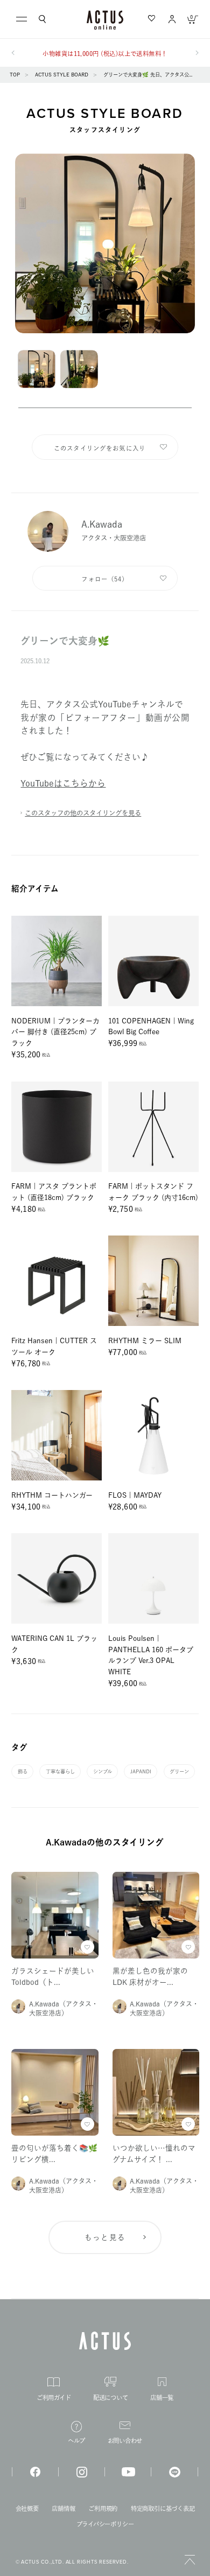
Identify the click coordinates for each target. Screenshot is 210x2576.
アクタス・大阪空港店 (114, 538)
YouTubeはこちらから (63, 783)
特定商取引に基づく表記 (163, 2508)
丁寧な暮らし (60, 1771)
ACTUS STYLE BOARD (62, 75)
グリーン (179, 1771)
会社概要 (27, 2508)
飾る (23, 1771)
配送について (111, 2398)
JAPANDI (141, 1771)
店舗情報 (63, 2508)
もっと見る (105, 2237)
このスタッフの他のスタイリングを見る (83, 813)
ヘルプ (76, 2441)
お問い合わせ (125, 2441)
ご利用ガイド (54, 2398)
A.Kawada (102, 524)
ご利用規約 (103, 2508)
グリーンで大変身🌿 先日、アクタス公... (148, 75)
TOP (15, 75)
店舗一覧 (162, 2398)
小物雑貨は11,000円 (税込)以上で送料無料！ (105, 54)
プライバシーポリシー (105, 2524)
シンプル (103, 1771)
